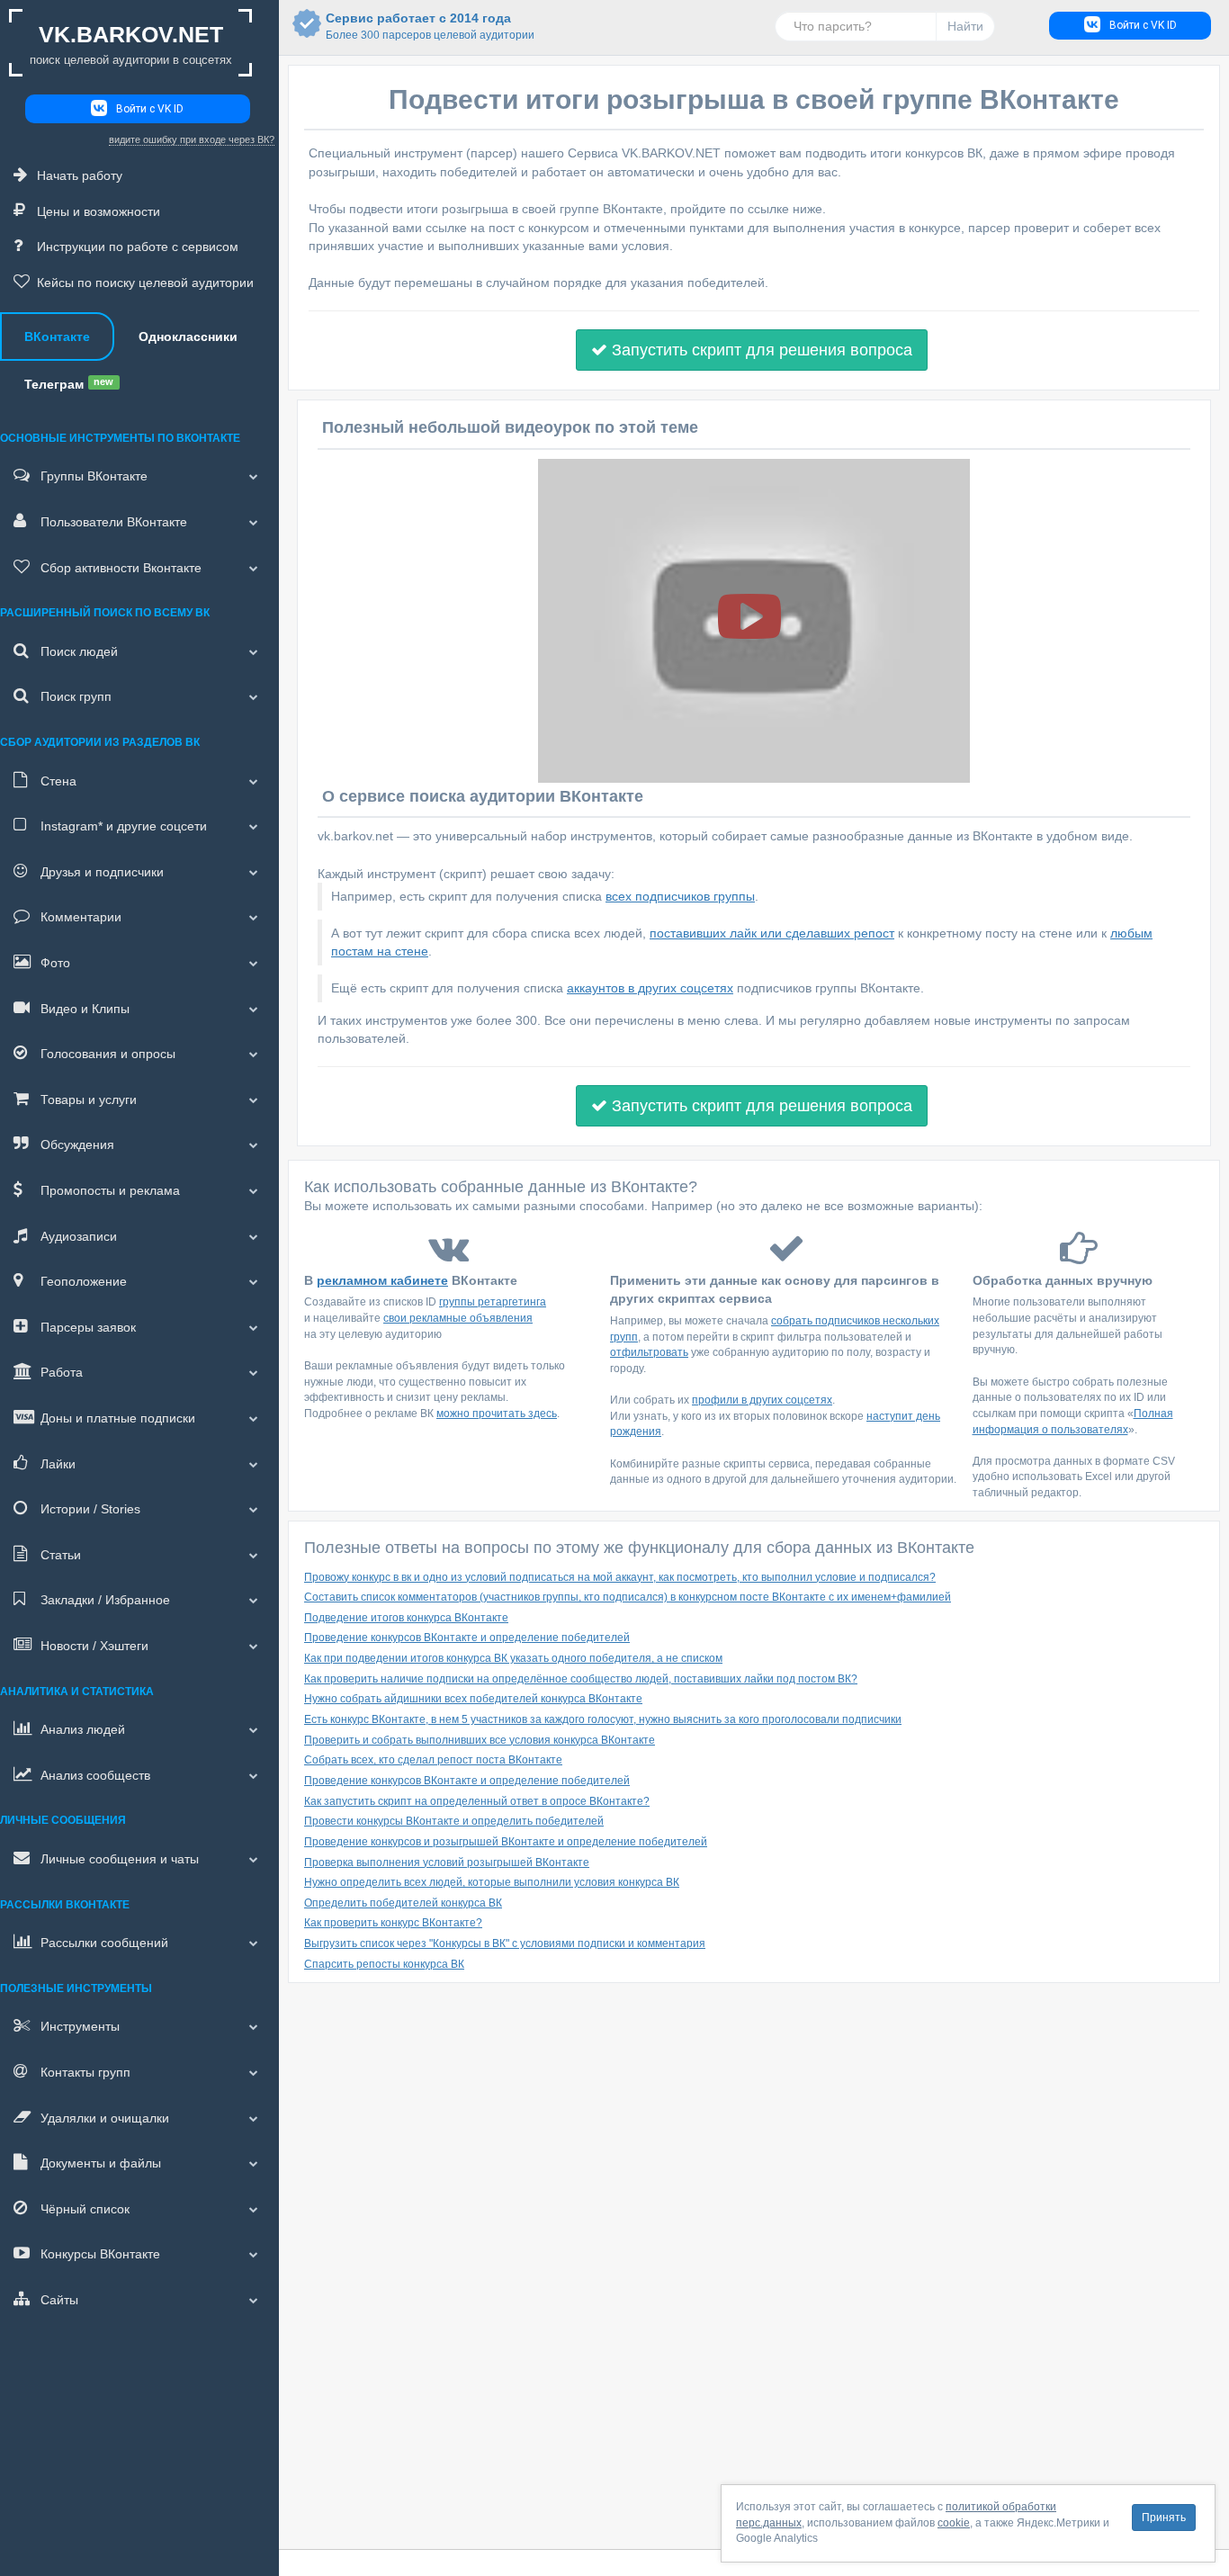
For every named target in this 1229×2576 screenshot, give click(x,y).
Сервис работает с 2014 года (418, 26)
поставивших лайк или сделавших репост (772, 933)
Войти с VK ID (150, 109)
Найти (965, 26)
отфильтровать (649, 1352)
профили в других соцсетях (762, 1400)
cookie (954, 2523)
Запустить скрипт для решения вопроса (760, 350)
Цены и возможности (99, 211)
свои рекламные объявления (458, 1318)
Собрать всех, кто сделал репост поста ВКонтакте (433, 1760)
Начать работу (80, 175)
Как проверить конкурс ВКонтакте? (393, 1923)
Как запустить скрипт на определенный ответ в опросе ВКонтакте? (477, 1801)
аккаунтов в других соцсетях (650, 988)
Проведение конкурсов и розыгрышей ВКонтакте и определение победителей (506, 1842)
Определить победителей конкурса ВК (403, 1903)
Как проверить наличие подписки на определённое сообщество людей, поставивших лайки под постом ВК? (581, 1679)
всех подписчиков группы (680, 896)
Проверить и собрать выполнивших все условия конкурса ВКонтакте (480, 1740)
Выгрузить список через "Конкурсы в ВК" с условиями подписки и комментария (505, 1943)
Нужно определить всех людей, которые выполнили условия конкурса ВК (492, 1882)
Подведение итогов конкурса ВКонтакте (406, 1618)
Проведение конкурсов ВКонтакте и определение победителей (467, 1638)
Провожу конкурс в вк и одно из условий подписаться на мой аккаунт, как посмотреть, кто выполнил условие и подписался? (620, 1577)
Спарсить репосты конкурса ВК (384, 1964)
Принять (1164, 2518)
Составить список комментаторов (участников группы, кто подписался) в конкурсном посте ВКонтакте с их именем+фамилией (628, 1597)
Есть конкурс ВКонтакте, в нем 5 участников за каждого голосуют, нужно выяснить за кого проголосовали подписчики (603, 1719)
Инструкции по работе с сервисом (138, 247)
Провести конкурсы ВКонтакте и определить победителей (454, 1821)
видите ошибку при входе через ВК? (192, 139)
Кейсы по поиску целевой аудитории (145, 283)
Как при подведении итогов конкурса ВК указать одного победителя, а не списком (513, 1658)
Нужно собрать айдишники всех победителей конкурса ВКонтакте (473, 1699)
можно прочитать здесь (497, 1414)
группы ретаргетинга (493, 1302)
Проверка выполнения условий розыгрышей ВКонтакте (447, 1862)
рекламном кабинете (382, 1280)
